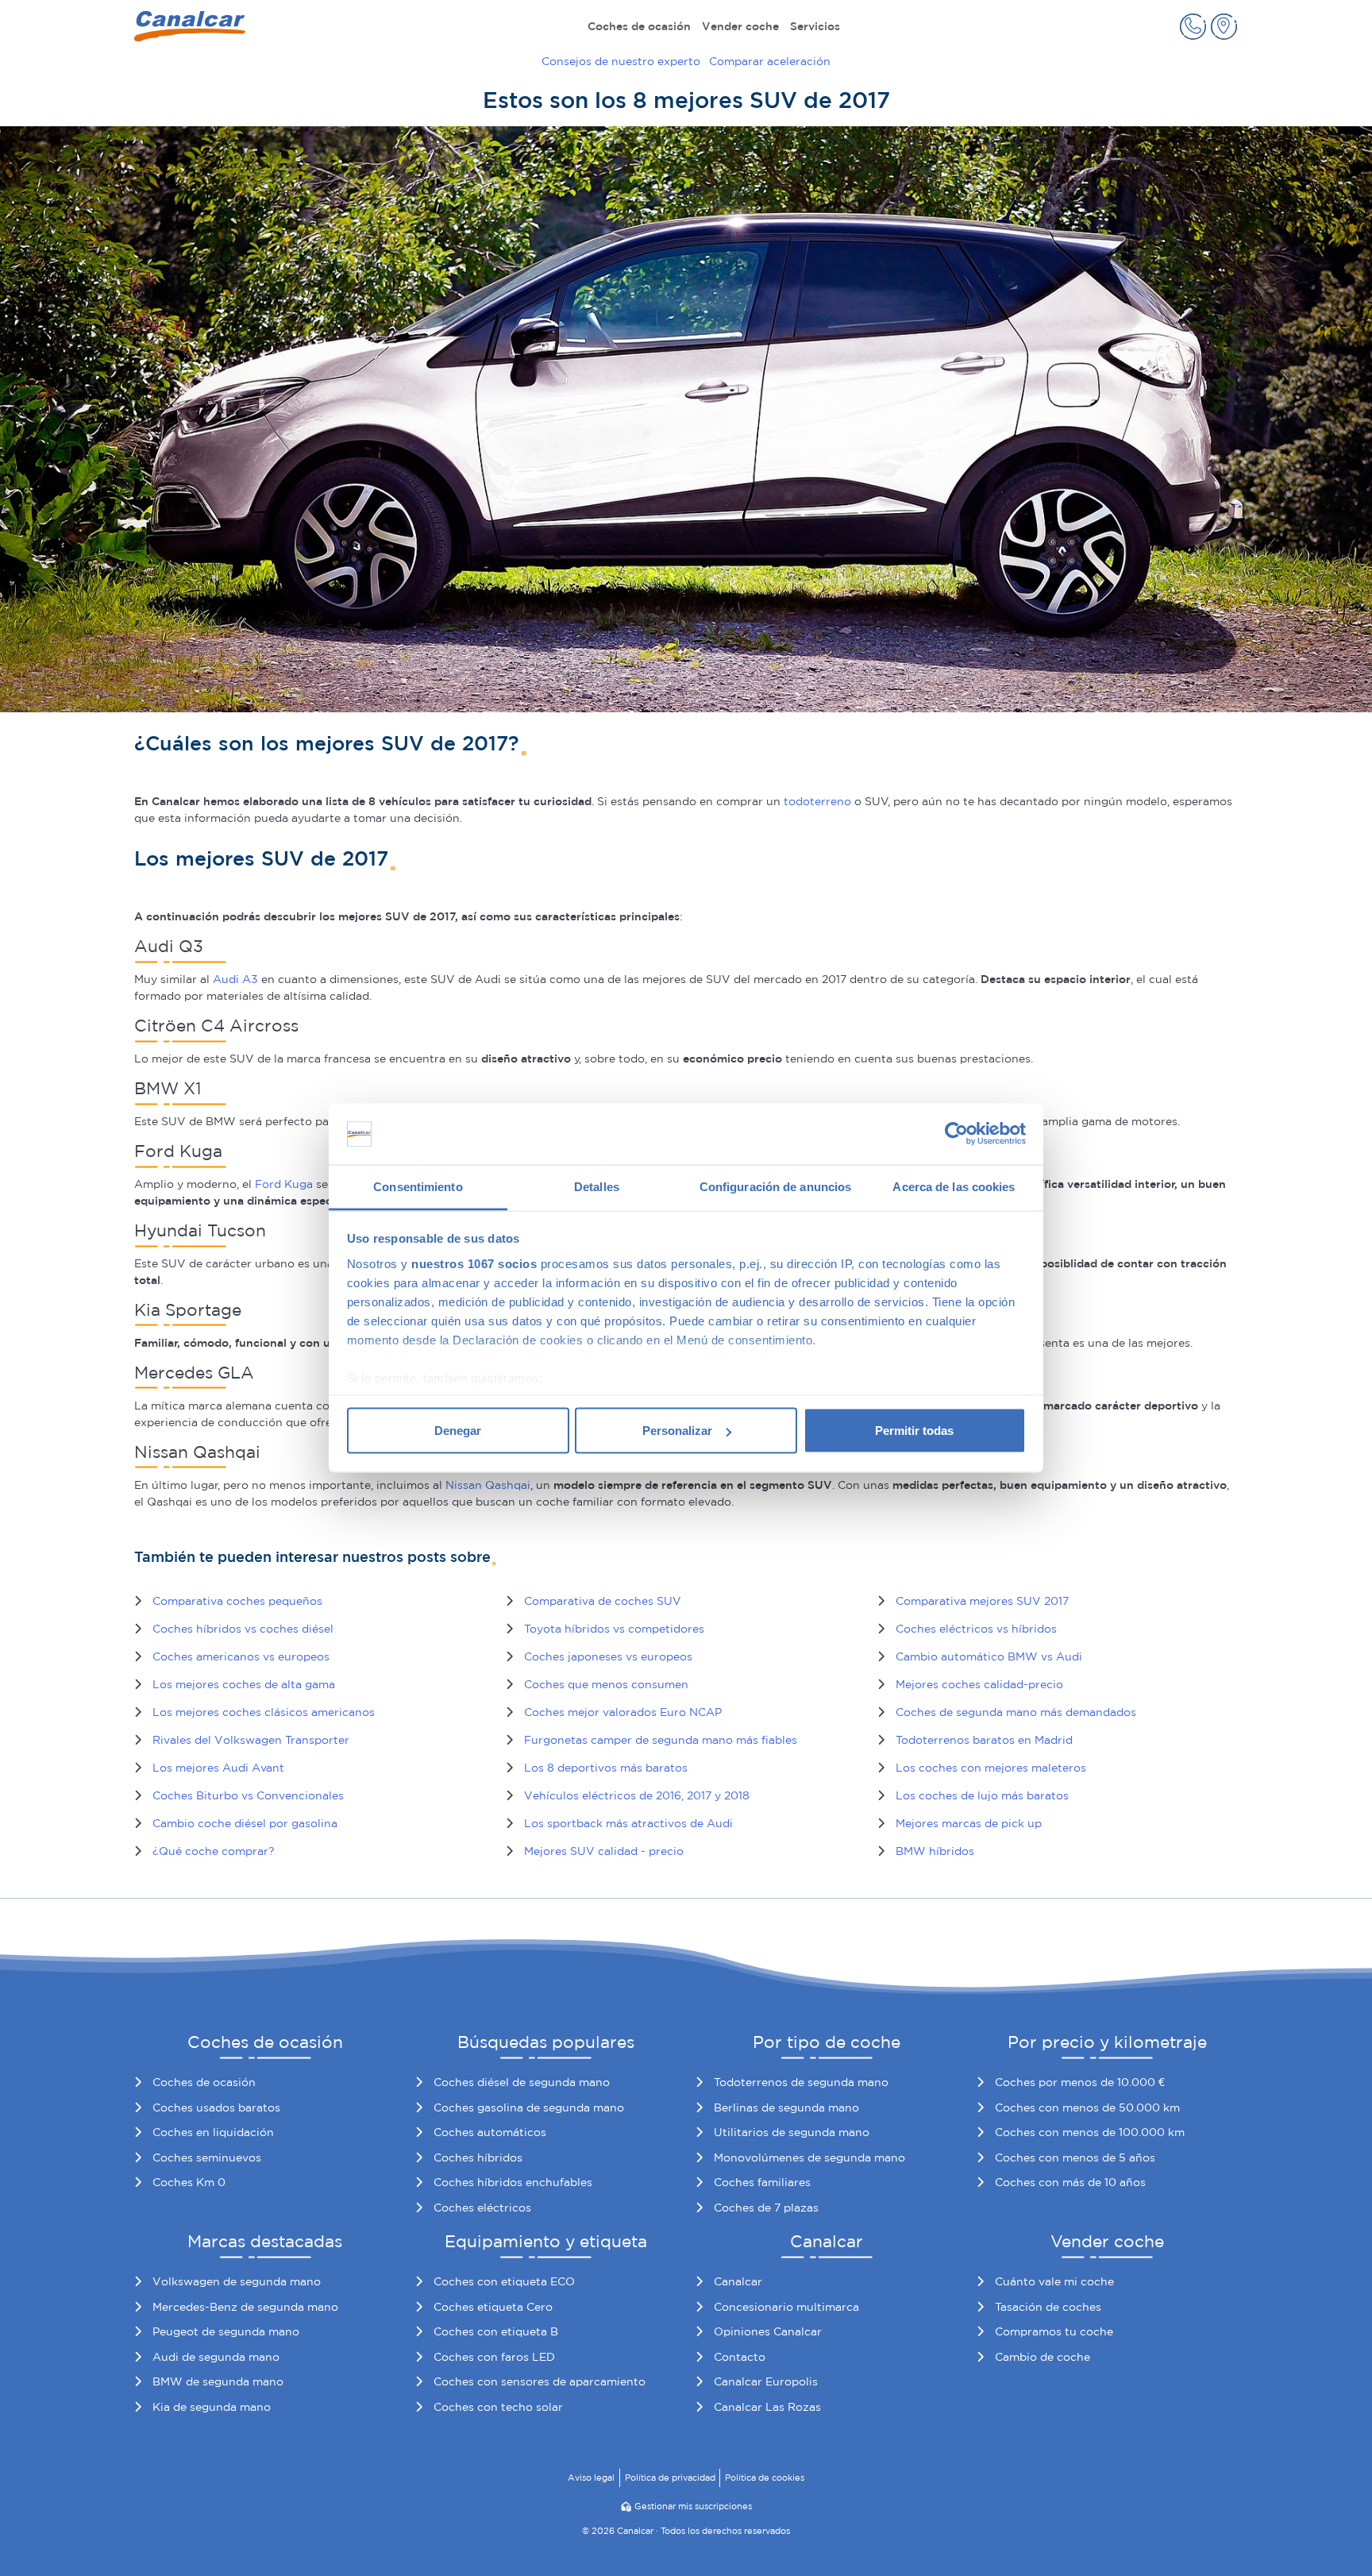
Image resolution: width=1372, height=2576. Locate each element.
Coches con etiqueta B (496, 2331)
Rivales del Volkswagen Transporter (251, 1740)
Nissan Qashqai (488, 1485)
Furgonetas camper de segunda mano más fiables (661, 1740)
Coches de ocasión (639, 26)
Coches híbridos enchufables (513, 2182)
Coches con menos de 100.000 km (1090, 2132)
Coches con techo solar (498, 2407)
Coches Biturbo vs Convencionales (248, 1795)
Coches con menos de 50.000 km (1087, 2107)
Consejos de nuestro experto (621, 61)
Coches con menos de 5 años (1075, 2158)
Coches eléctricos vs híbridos (976, 1629)
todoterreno (817, 801)
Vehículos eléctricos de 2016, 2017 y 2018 (637, 1795)
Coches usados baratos (216, 2107)
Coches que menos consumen (606, 1684)
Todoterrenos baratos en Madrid (984, 1740)
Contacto (740, 2357)
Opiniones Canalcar (768, 2331)
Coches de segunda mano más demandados (1016, 1712)
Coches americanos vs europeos (241, 1656)
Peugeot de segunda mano (226, 2331)
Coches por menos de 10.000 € (1080, 2082)
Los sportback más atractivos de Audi (628, 1823)
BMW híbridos (935, 1851)
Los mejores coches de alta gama (244, 1684)
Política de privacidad (670, 2478)
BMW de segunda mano (218, 2381)
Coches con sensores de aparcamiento (540, 2381)
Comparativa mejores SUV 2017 (982, 1601)
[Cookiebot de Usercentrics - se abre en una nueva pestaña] (956, 1134)
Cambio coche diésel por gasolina (245, 1823)
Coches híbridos (478, 2158)
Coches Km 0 (189, 2182)
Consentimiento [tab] (418, 1186)
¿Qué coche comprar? (214, 1851)
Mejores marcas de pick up (969, 1823)
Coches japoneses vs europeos (608, 1656)
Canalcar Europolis (766, 2381)
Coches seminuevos (207, 2158)
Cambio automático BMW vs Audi (989, 1656)
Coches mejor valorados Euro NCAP (623, 1712)
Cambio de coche (1042, 2357)
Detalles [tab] (597, 1186)
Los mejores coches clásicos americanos (264, 1712)
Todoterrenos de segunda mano (801, 2082)
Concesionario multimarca (786, 2307)
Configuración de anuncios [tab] (776, 1186)
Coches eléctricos (482, 2208)
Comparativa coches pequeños (237, 1601)
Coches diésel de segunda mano (522, 2082)
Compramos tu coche (1054, 2331)
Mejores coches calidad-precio (979, 1684)
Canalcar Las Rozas (767, 2407)
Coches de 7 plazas (766, 2208)
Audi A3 (235, 979)
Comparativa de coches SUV (603, 1601)
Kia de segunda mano (212, 2407)
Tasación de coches (1048, 2307)
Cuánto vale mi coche (1054, 2281)
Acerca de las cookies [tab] (954, 1186)
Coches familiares (762, 2182)
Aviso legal (591, 2478)
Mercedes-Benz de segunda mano (245, 2307)
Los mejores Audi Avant (218, 1768)
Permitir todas (914, 1431)
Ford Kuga (284, 1184)
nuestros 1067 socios (474, 1263)
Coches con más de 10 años (1070, 2182)
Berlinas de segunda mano (786, 2107)
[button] (1193, 27)
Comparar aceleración (770, 61)
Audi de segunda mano (216, 2357)
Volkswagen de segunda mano (237, 2281)
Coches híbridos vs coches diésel (243, 1629)
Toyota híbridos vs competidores (614, 1629)
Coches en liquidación (213, 2132)
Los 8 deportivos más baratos (606, 1768)
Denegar (458, 1431)
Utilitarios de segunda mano (792, 2132)
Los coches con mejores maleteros (991, 1768)
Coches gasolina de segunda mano (529, 2107)
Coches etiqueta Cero (493, 2307)
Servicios (815, 26)
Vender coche (740, 26)
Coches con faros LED (494, 2357)
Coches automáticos (490, 2132)
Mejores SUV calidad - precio (604, 1851)
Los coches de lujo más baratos (982, 1795)
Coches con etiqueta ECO (504, 2281)
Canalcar (738, 2281)
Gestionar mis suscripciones (693, 2506)
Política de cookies (765, 2478)
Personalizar (677, 1431)
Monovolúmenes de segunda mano (809, 2158)
